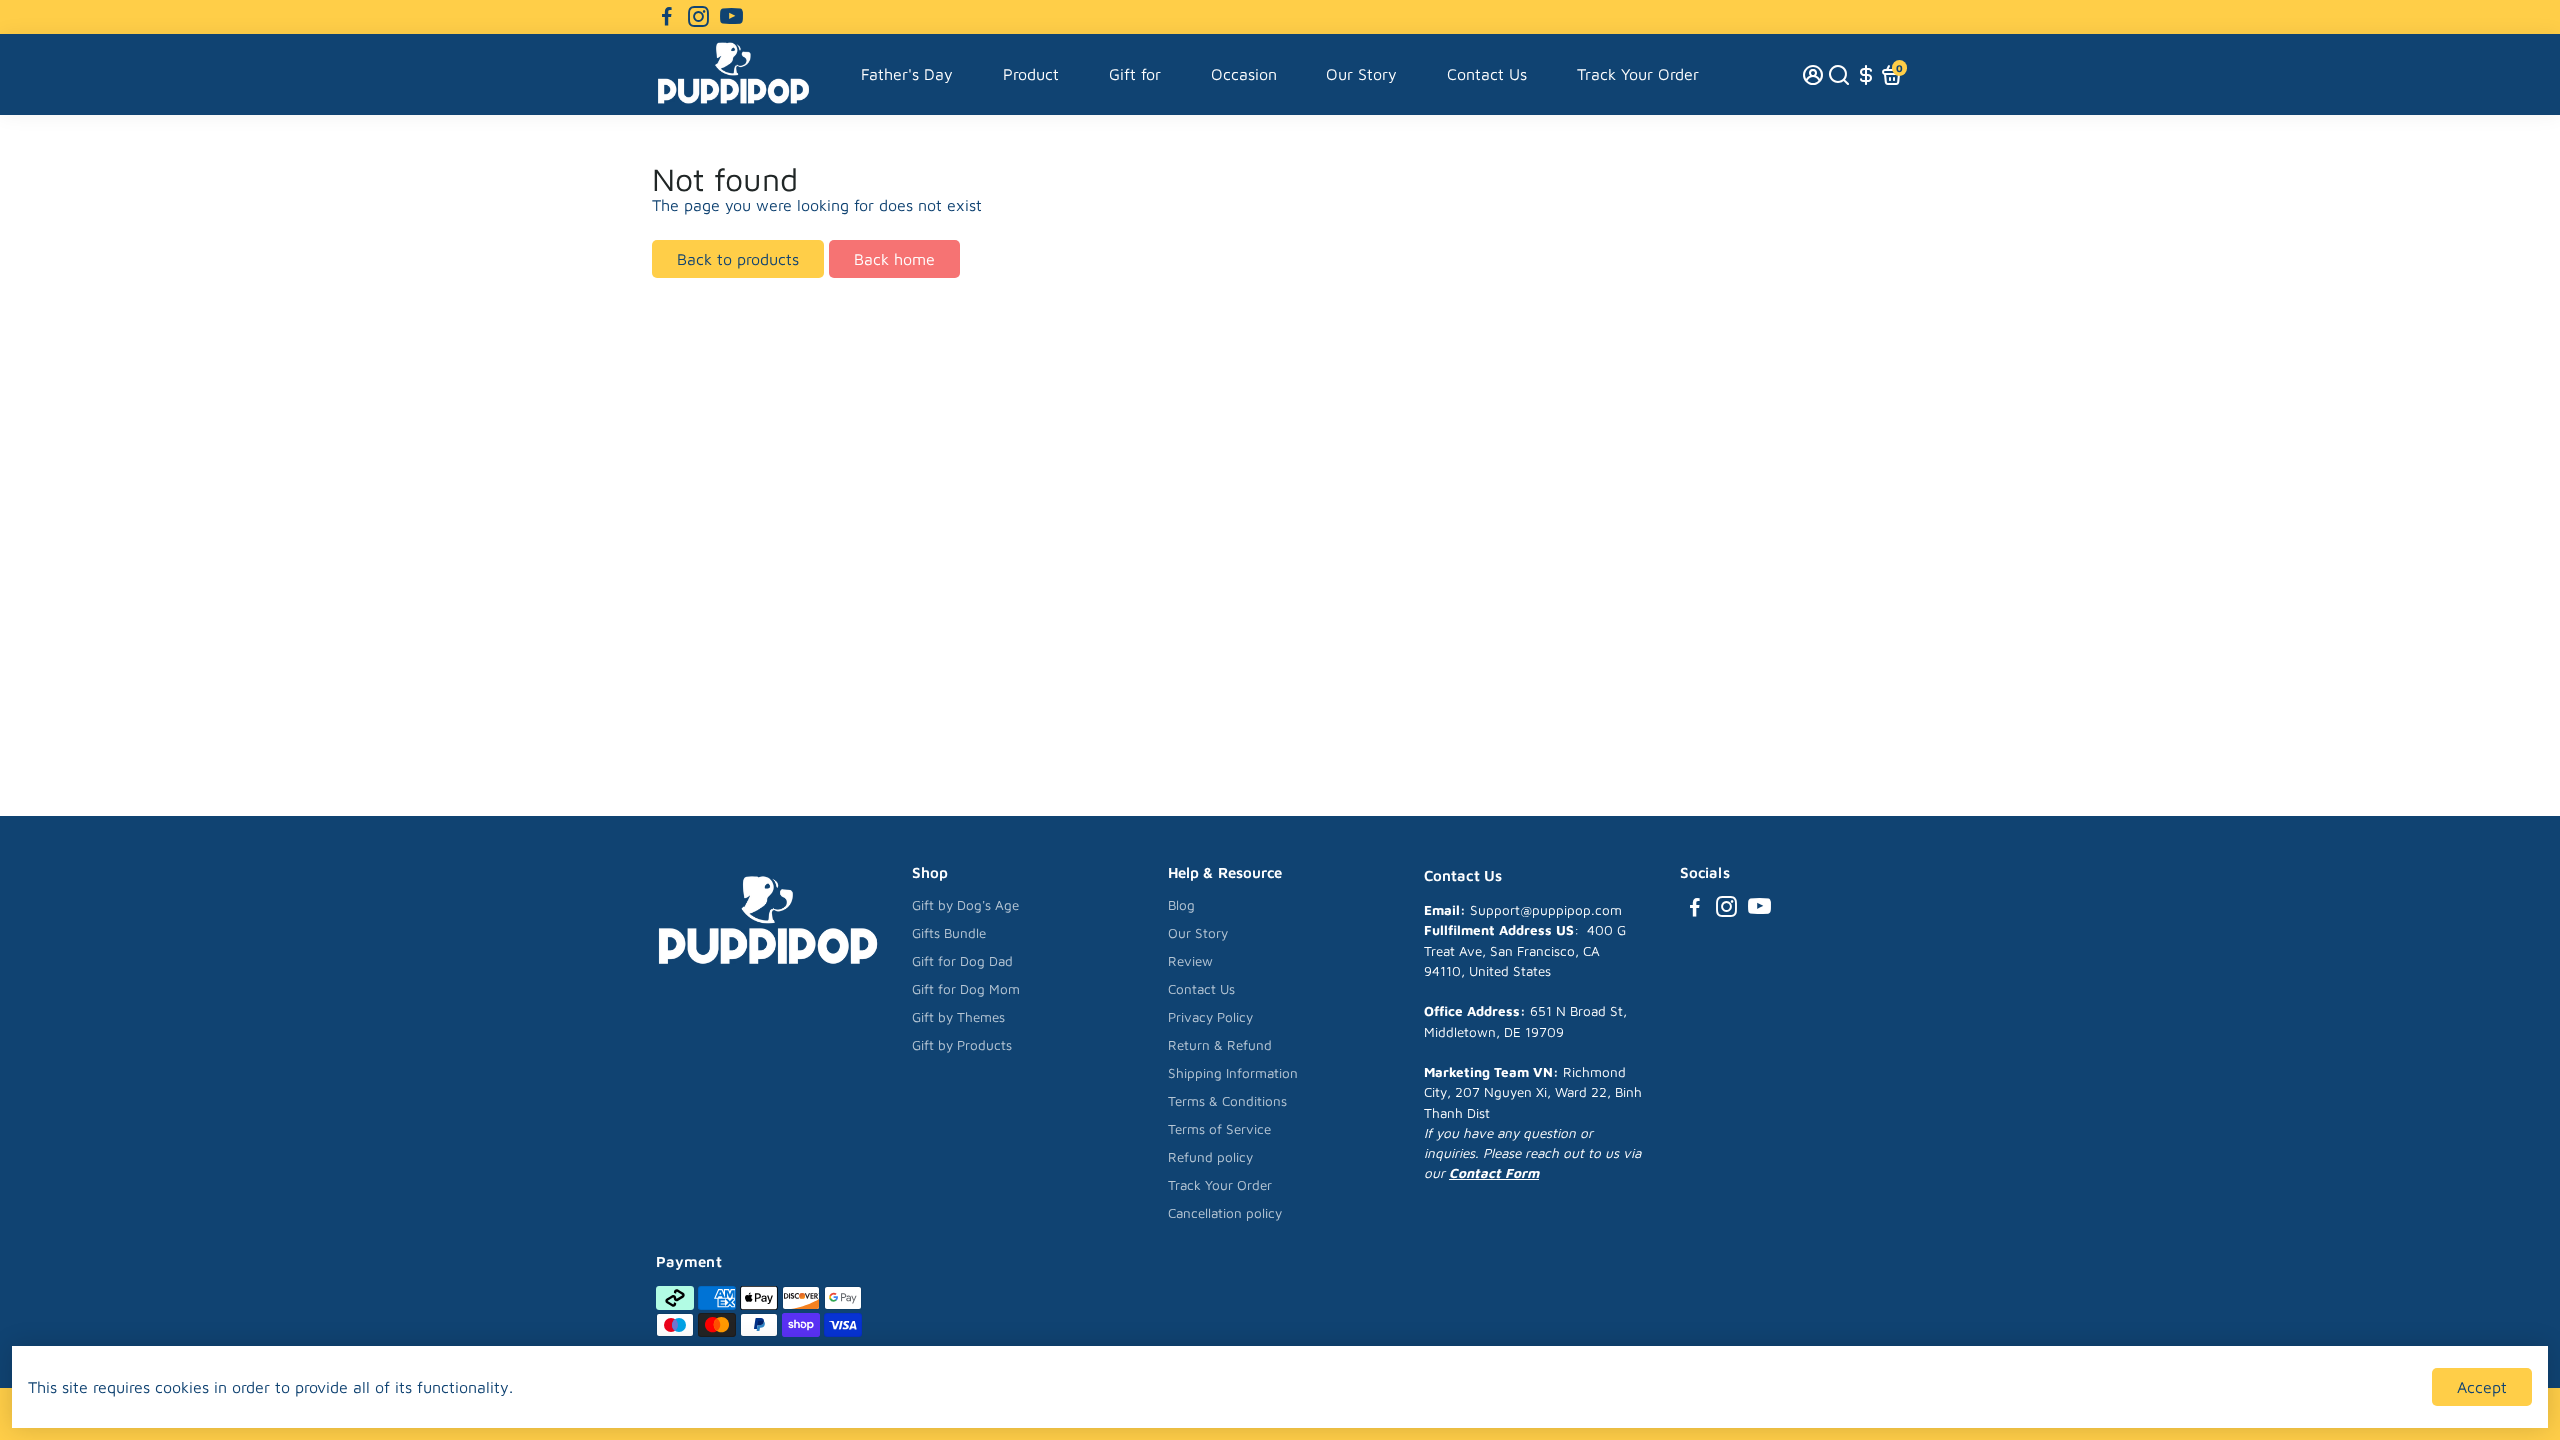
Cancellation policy (1225, 1213)
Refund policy (1210, 1157)
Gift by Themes (958, 1017)
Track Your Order (1638, 74)
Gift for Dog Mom (966, 989)
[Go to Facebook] (667, 17)
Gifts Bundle (949, 933)
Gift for (1135, 74)
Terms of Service (1219, 1129)
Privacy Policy (1210, 1017)
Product (1031, 74)
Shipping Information (1233, 1073)
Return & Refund (1220, 1045)
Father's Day (907, 74)
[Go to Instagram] (698, 17)
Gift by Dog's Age (965, 905)
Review (1190, 961)
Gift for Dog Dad (962, 961)
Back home (894, 259)
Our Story (1361, 74)
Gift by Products (962, 1045)
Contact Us (1487, 74)
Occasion (1244, 74)
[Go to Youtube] (731, 17)
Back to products (738, 259)
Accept (2482, 1387)
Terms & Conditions (1227, 1101)
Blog (1181, 905)
